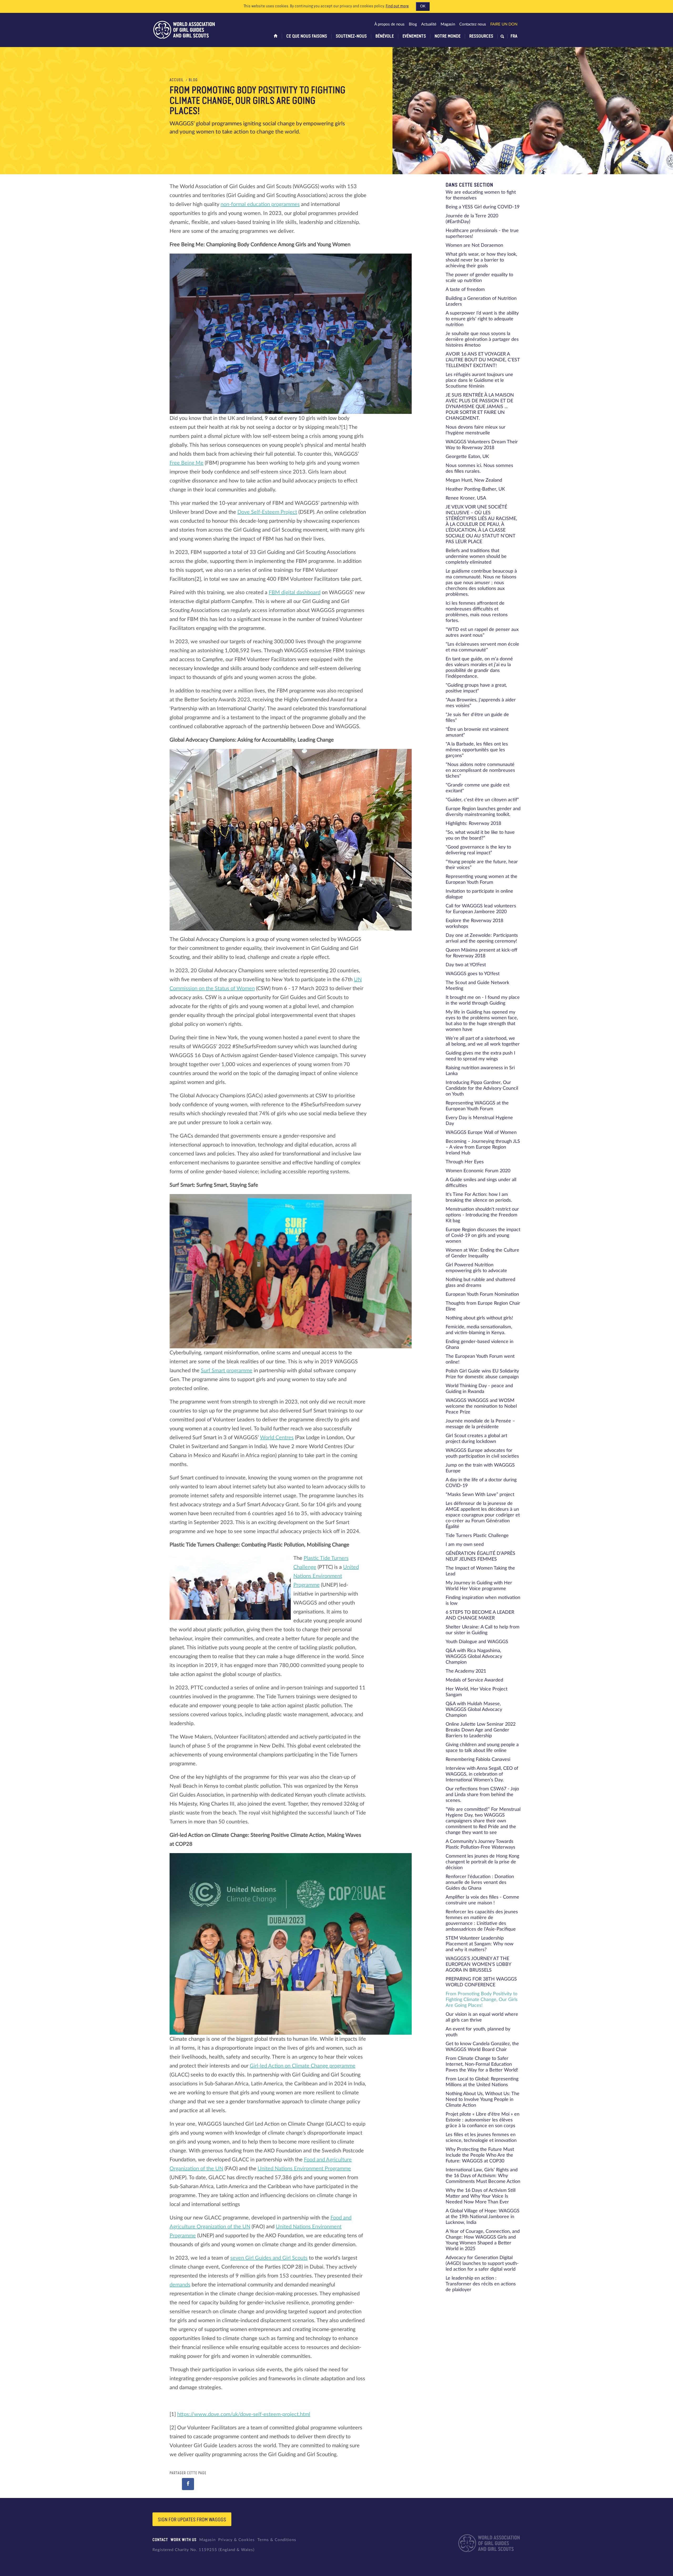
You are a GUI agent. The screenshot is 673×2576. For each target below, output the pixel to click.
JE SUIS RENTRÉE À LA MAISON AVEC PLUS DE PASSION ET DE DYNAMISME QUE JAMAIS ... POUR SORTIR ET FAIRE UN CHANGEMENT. (480, 407)
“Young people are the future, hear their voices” (482, 865)
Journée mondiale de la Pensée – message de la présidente (480, 1424)
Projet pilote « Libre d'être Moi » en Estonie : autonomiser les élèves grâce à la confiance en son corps (483, 2120)
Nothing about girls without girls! (479, 1318)
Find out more (397, 6)
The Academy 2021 (466, 1671)
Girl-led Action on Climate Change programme (303, 2066)
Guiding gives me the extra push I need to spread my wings (480, 1056)
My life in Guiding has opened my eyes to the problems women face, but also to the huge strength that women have (482, 1021)
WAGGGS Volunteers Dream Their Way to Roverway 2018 (482, 445)
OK (423, 6)
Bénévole (385, 36)
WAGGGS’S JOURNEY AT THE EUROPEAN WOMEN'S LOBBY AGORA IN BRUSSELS (478, 1965)
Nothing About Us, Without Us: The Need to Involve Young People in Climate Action (483, 2100)
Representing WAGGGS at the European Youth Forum (477, 1106)
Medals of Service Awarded (474, 1680)
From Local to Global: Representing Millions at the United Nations (482, 2082)
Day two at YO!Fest (466, 965)
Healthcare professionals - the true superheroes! (482, 234)
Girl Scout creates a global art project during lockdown (476, 1439)
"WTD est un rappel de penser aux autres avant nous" (482, 633)
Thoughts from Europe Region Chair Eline (483, 1306)
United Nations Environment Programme (326, 1576)
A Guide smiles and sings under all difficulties (481, 1183)
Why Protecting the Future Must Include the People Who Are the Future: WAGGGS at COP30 (480, 2155)
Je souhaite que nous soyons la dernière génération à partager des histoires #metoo (482, 340)
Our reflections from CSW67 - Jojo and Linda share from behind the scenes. (482, 1795)
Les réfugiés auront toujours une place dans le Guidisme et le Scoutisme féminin (479, 381)
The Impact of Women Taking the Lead (480, 1571)
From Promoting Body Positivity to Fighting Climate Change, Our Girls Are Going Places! (482, 2000)
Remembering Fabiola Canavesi (478, 1760)
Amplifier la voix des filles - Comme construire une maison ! (482, 1900)
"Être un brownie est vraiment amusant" (477, 732)
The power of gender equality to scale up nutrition (479, 278)
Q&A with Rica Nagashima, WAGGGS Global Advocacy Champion (474, 1657)
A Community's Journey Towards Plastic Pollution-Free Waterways (480, 1844)
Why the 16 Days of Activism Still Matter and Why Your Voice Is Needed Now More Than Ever (481, 2196)
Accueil (177, 80)
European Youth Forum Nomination (482, 1294)
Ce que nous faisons (307, 36)
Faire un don (504, 24)
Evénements (414, 36)
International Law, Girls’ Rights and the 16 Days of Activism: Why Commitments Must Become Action (483, 2176)
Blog (413, 24)
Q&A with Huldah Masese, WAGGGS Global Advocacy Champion (474, 1710)
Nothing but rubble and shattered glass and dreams (480, 1283)
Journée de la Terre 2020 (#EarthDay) (472, 219)
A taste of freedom (465, 290)
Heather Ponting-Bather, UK (475, 489)
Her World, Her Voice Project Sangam (476, 1692)
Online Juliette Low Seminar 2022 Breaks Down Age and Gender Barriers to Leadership (481, 1730)
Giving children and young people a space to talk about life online (482, 1748)
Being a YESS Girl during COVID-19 (483, 207)
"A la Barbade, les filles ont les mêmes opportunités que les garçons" (477, 750)
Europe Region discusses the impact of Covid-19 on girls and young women (483, 1236)
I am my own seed (465, 1545)
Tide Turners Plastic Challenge (477, 1536)
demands (180, 2285)
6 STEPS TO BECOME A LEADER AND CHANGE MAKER (480, 1615)
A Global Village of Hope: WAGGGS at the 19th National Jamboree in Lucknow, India (483, 2217)
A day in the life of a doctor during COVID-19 (481, 1483)
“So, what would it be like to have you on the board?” (480, 835)
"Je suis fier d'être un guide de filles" (477, 718)
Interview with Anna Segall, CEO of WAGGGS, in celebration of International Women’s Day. (482, 1774)
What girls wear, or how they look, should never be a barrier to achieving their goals (481, 260)
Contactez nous (473, 24)
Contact (160, 2540)
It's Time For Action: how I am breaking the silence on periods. (479, 1197)
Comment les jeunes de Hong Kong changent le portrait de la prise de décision (482, 1862)
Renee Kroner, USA (466, 498)
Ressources (481, 36)
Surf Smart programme (227, 1371)
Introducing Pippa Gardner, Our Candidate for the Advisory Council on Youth (482, 1088)
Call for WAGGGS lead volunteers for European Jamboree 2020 (481, 909)
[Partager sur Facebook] (188, 2484)
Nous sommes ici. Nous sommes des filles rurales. (479, 469)
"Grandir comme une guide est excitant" (478, 788)
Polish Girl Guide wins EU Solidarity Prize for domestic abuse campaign (482, 1374)
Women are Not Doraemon (474, 245)
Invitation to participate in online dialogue (479, 894)
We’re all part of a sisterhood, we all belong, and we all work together (483, 1041)
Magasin (448, 24)
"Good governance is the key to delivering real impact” (478, 850)
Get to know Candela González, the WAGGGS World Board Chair (482, 2047)
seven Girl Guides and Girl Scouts (269, 2258)
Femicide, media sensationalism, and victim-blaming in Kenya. (479, 1330)
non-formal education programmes (260, 204)
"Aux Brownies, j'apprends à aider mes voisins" (481, 703)
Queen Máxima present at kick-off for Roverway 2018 (481, 953)
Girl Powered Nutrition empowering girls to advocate (476, 1268)
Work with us (184, 2540)
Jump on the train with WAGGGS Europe (480, 1468)
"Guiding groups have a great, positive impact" (476, 688)
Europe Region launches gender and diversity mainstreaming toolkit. (483, 812)
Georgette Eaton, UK (467, 457)
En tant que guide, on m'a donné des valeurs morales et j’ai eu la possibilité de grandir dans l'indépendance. (479, 668)
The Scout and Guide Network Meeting (477, 986)
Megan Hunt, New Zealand (474, 480)
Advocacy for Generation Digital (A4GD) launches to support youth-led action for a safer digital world (482, 2264)
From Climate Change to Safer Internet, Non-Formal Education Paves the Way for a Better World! (482, 2064)
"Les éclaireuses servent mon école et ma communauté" (482, 647)
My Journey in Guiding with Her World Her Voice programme (479, 1586)
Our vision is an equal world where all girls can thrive (482, 2017)
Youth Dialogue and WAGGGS (477, 1642)
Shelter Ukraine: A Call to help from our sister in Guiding (483, 1630)
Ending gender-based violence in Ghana (480, 1345)
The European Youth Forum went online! (480, 1359)
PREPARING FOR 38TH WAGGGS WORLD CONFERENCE (481, 1982)
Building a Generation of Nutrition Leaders (481, 301)
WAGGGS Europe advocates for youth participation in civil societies (482, 1453)
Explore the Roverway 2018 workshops (474, 924)
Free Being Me (187, 463)
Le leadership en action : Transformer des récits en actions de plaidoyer (481, 2284)
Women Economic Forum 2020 (478, 1171)
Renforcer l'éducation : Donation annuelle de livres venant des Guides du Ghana (480, 1883)
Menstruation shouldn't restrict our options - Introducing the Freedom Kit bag (482, 1215)
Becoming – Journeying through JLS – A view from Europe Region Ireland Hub (483, 1147)
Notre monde (448, 36)
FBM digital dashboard (295, 593)
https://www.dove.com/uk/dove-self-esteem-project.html (244, 2414)
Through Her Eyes (465, 1162)
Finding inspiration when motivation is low (483, 1601)
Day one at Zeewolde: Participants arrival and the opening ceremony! (482, 938)
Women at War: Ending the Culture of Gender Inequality (482, 1253)
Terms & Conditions (277, 2540)
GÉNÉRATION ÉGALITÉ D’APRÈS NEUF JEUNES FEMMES (480, 1556)
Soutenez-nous (351, 36)
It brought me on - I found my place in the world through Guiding (483, 1000)
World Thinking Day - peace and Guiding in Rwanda (479, 1389)
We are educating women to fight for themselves (481, 195)
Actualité (429, 24)
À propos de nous (389, 24)
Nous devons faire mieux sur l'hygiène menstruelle (476, 430)
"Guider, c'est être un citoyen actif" (482, 800)
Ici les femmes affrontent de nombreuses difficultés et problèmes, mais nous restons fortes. (477, 612)
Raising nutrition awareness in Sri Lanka (480, 1071)
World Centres (277, 1438)
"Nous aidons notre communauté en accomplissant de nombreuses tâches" (480, 770)
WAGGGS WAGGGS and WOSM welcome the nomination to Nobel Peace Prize (481, 1406)
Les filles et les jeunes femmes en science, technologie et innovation (481, 2138)
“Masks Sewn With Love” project (480, 1495)
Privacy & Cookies (236, 2540)
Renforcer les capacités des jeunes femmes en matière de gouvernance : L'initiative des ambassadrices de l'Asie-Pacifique (482, 1921)
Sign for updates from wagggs (192, 2520)
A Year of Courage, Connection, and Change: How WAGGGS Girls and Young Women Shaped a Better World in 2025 (483, 2240)
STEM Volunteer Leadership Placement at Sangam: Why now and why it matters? (480, 1944)
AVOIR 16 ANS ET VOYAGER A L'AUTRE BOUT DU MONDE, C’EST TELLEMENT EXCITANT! (483, 360)
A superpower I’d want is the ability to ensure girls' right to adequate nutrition (482, 319)
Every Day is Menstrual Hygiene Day (479, 1121)
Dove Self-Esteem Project (267, 512)
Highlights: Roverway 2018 (473, 824)
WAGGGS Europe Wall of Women (481, 1133)
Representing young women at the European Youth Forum (481, 880)
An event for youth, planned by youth (478, 2032)
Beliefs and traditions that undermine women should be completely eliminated (476, 557)
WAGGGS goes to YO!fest (473, 974)
